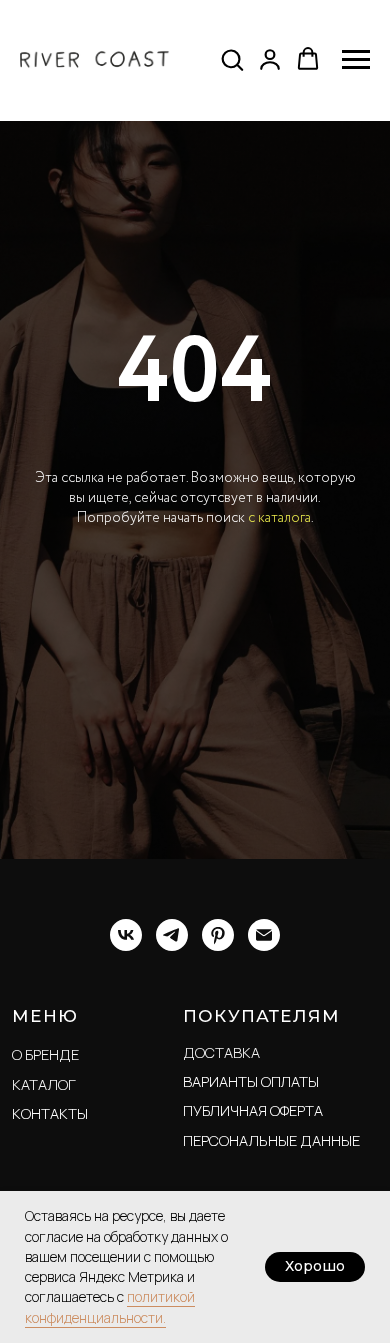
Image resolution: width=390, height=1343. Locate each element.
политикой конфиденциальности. (110, 1306)
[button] (232, 59)
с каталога (279, 767)
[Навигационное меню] (356, 60)
